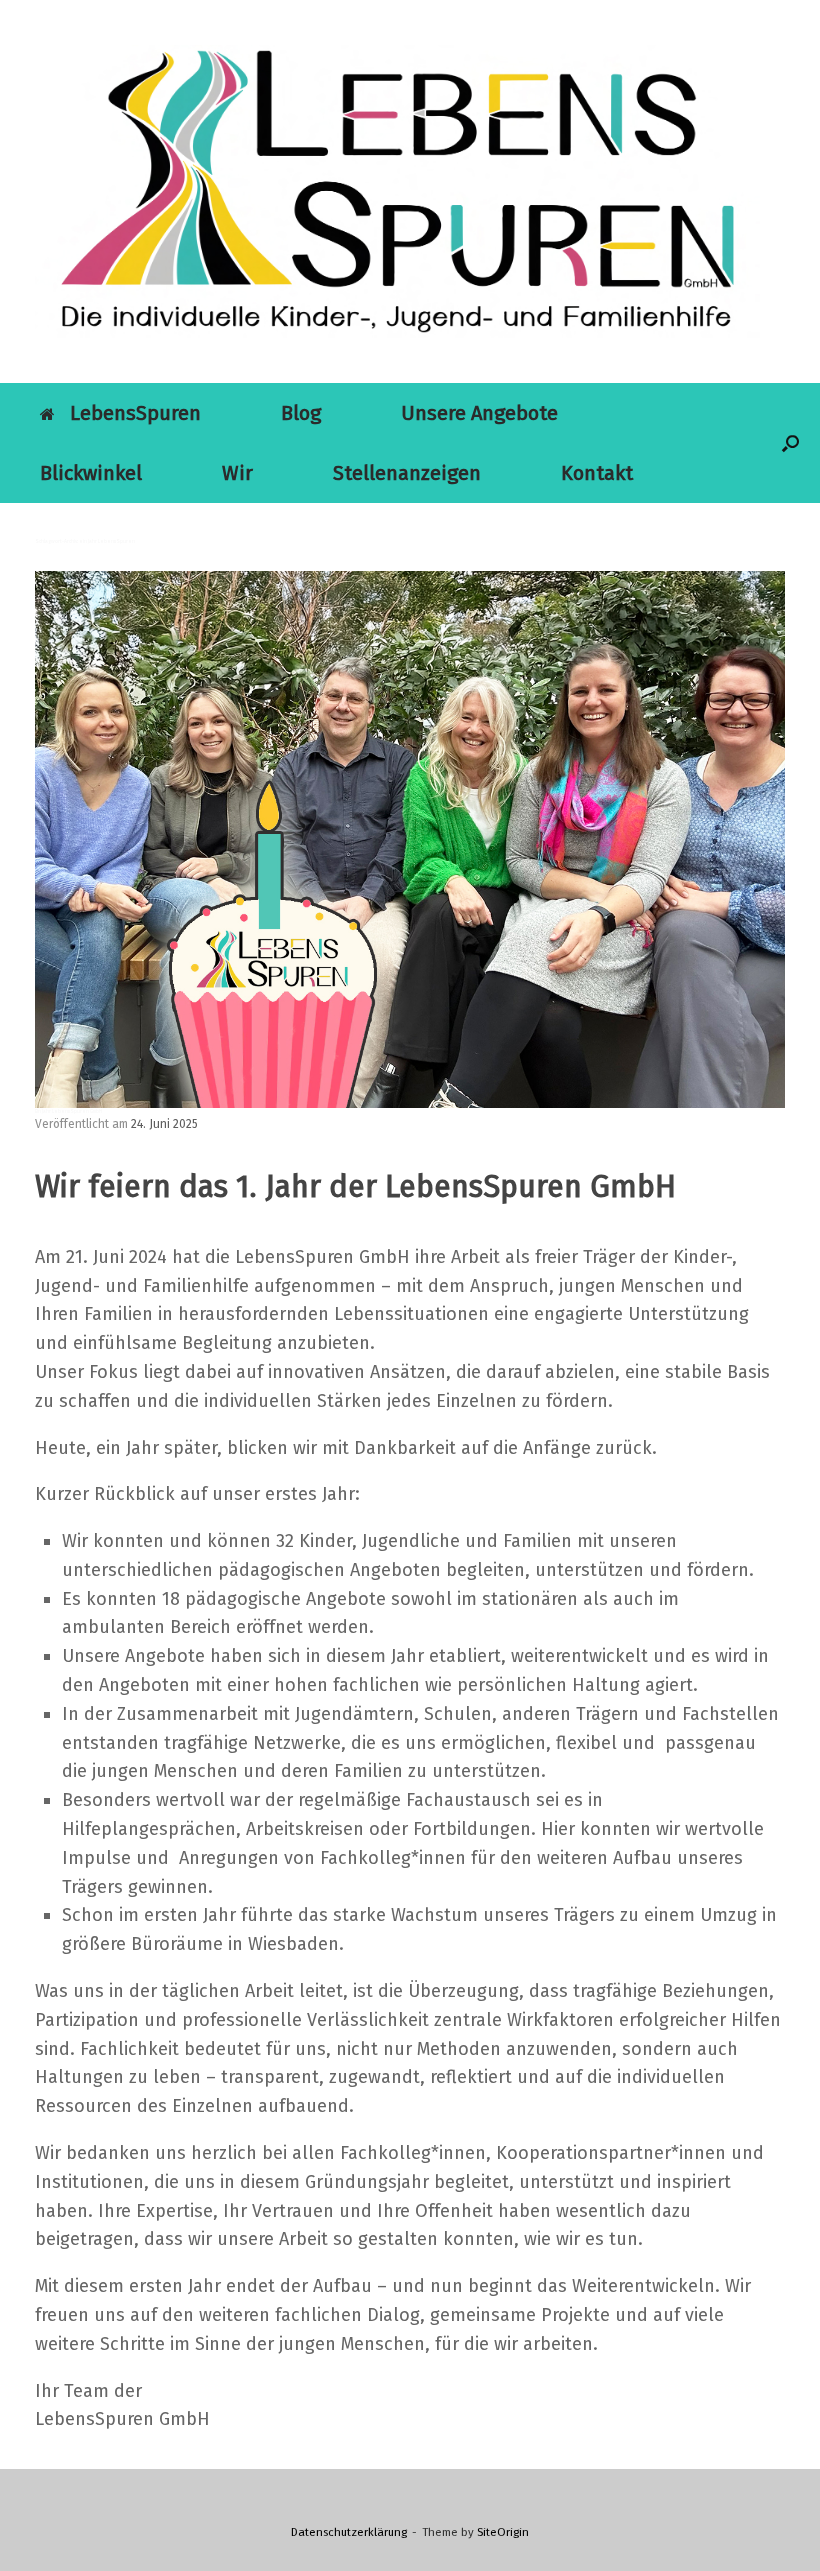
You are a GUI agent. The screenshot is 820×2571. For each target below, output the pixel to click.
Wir (237, 473)
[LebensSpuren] (397, 191)
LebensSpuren (135, 413)
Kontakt (597, 473)
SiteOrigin (503, 2532)
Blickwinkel (91, 473)
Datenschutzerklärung (349, 2532)
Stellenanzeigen (407, 473)
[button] (790, 443)
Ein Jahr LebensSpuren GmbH (68, 1111)
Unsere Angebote (479, 413)
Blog (301, 413)
